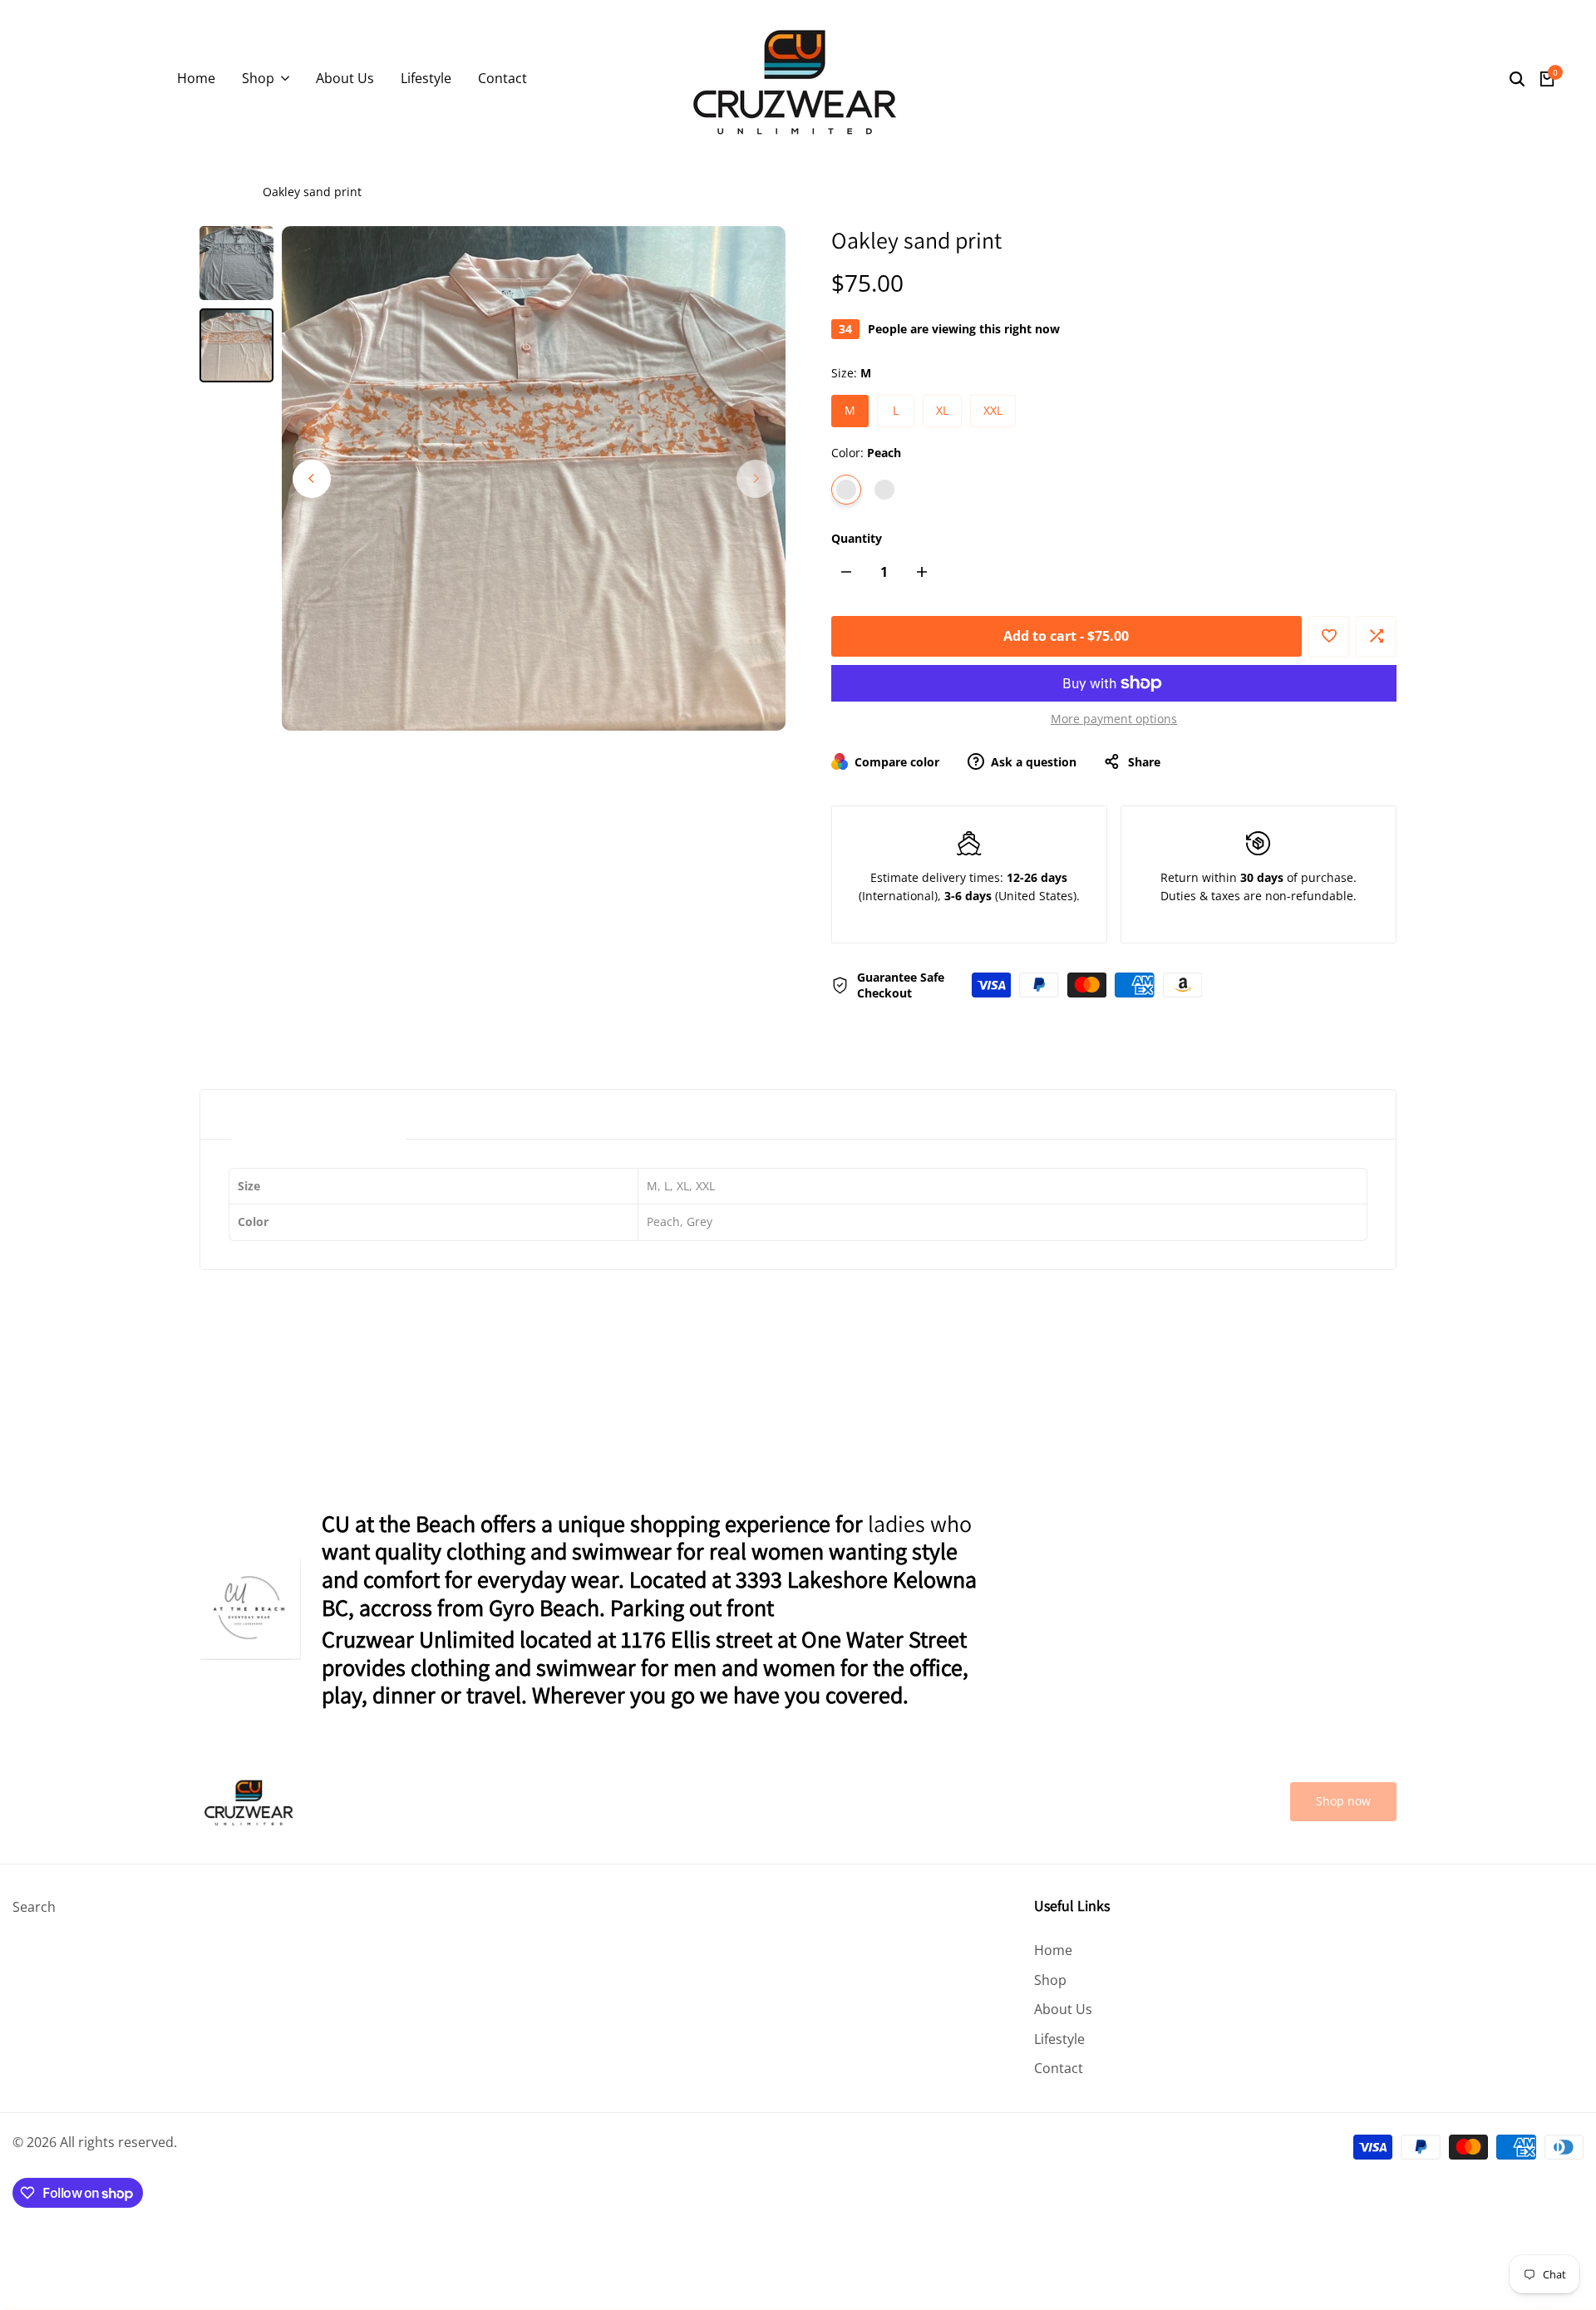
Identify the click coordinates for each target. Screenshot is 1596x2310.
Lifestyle (1059, 2039)
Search (34, 1907)
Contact (1059, 2068)
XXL (993, 410)
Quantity (857, 538)
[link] (1343, 1802)
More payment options (1114, 719)
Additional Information (319, 1115)
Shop (1050, 1980)
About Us (1063, 2009)
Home (216, 192)
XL (942, 410)
